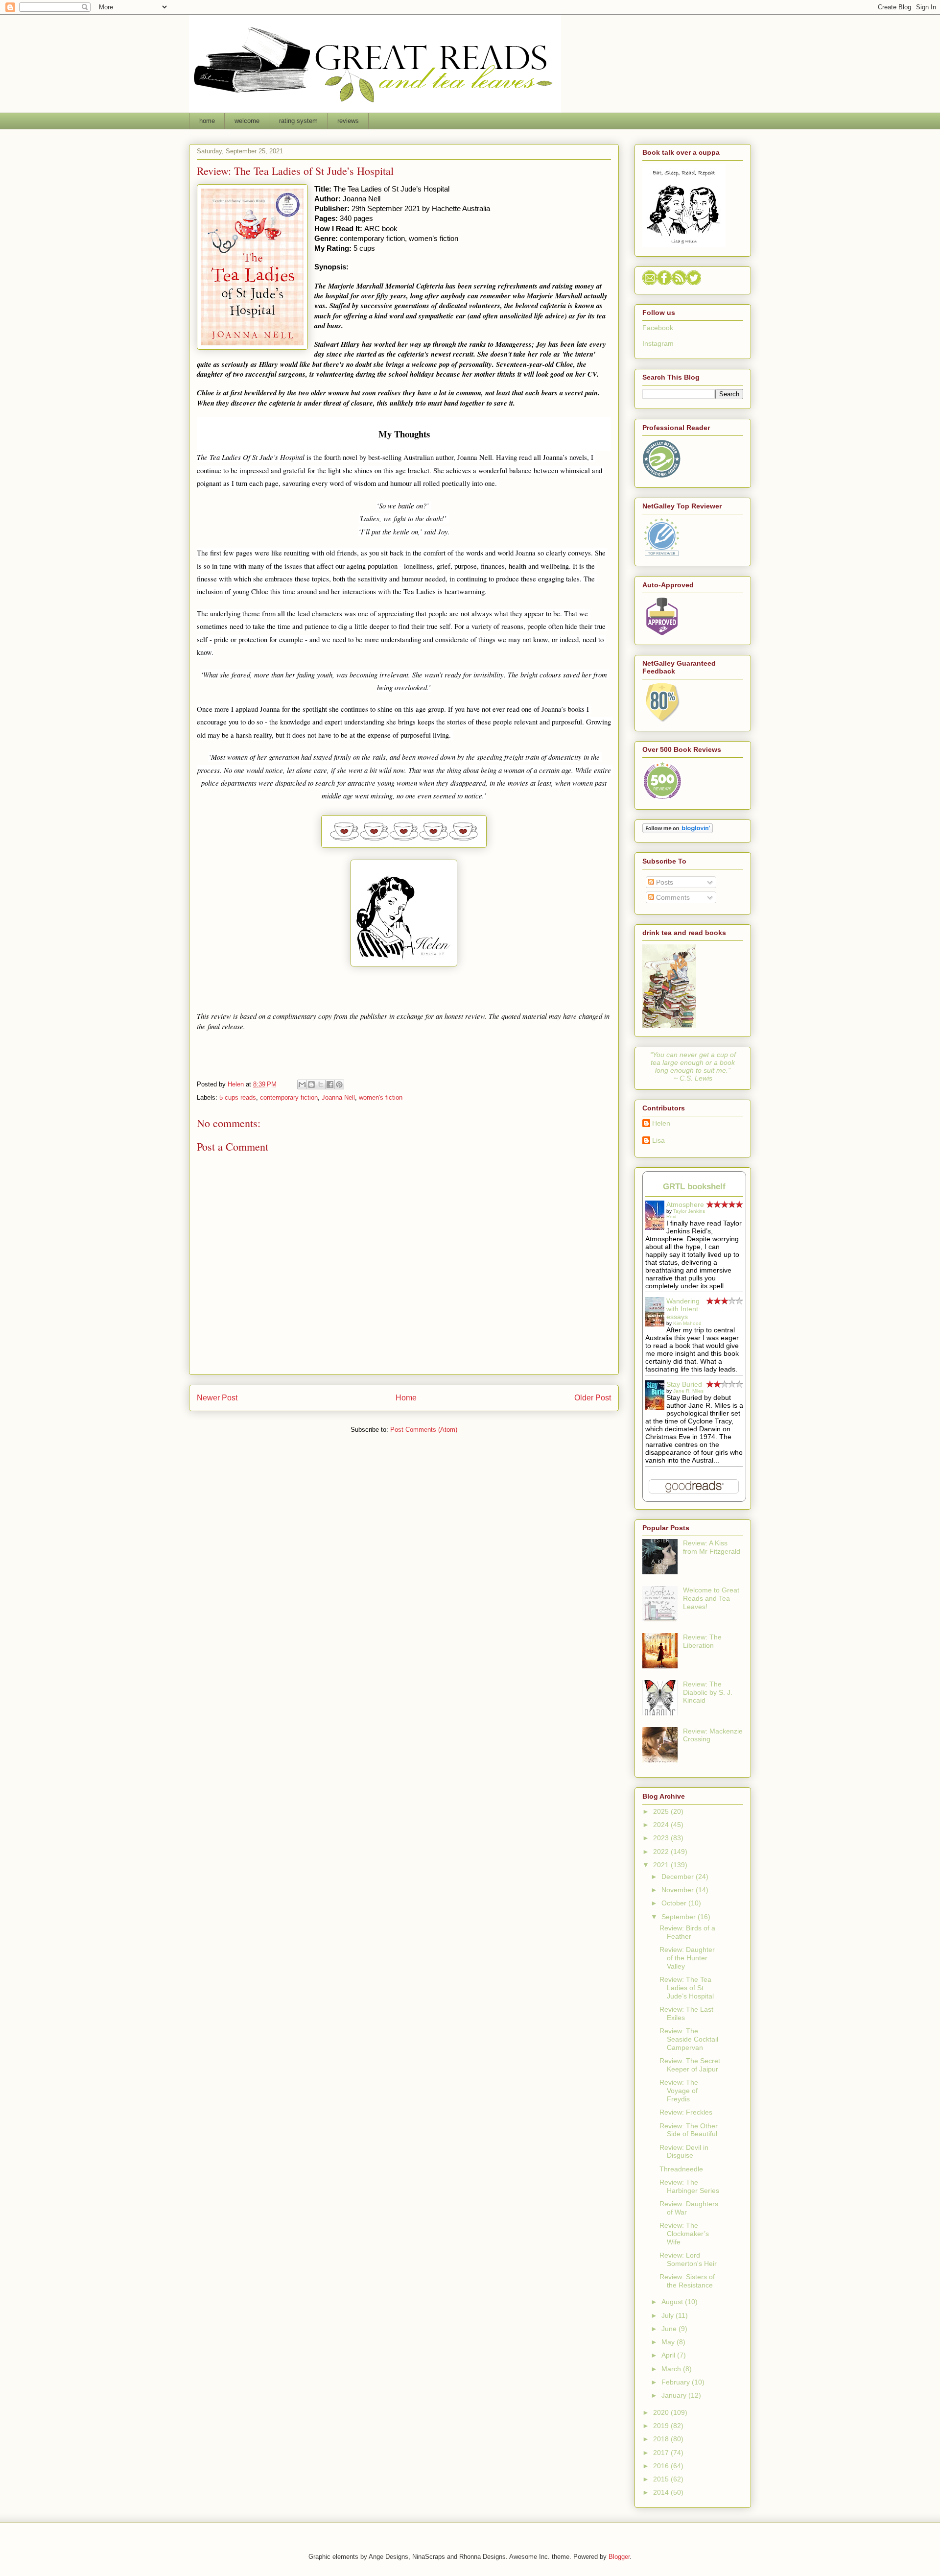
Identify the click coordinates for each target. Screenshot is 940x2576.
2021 (662, 1865)
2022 (662, 1852)
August (673, 2302)
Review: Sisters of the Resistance (687, 2281)
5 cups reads (238, 1097)
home (207, 121)
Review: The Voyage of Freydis (679, 2091)
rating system (298, 121)
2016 (662, 2466)
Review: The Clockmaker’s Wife (684, 2234)
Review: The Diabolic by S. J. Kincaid (708, 1692)
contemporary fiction (289, 1097)
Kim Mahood (687, 1323)
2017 (662, 2453)
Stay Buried (684, 1384)
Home (406, 1398)
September (680, 1917)
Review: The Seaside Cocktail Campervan (689, 2039)
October (675, 1903)
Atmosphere (685, 1204)
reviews (348, 121)
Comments (672, 897)
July (669, 2315)
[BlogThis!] (311, 1084)
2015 (662, 2479)
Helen (661, 1123)
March (672, 2369)
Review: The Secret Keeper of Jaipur (690, 2065)
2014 (662, 2492)
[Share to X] (321, 1084)
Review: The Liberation (702, 1641)
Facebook (658, 328)
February (677, 2382)
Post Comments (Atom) (424, 1430)
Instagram (658, 343)
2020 (662, 2412)
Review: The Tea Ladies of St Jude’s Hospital (687, 1988)
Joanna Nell (338, 1097)
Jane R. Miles (688, 1391)
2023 (662, 1838)
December (679, 1877)
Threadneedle (681, 2169)
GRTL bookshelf (694, 1187)
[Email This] (302, 1084)
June (670, 2329)
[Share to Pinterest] (339, 1084)
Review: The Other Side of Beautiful (689, 2130)
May (669, 2342)
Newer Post (217, 1398)
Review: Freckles (686, 2112)
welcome (247, 121)
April (669, 2355)
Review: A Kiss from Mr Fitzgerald (712, 1547)
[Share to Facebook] (330, 1084)
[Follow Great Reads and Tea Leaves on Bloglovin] (678, 831)
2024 (662, 1825)
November (679, 1890)
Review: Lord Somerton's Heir (688, 2259)
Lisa (658, 1140)
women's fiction (381, 1097)
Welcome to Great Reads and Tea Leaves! (711, 1598)
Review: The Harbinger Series (689, 2186)
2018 (662, 2439)
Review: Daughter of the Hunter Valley (687, 1958)
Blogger (619, 2557)
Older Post (593, 1398)
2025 (662, 1811)
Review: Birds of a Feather (687, 1932)
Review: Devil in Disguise (684, 2152)
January (675, 2395)
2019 (662, 2426)
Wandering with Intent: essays (683, 1309)
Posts (664, 882)
